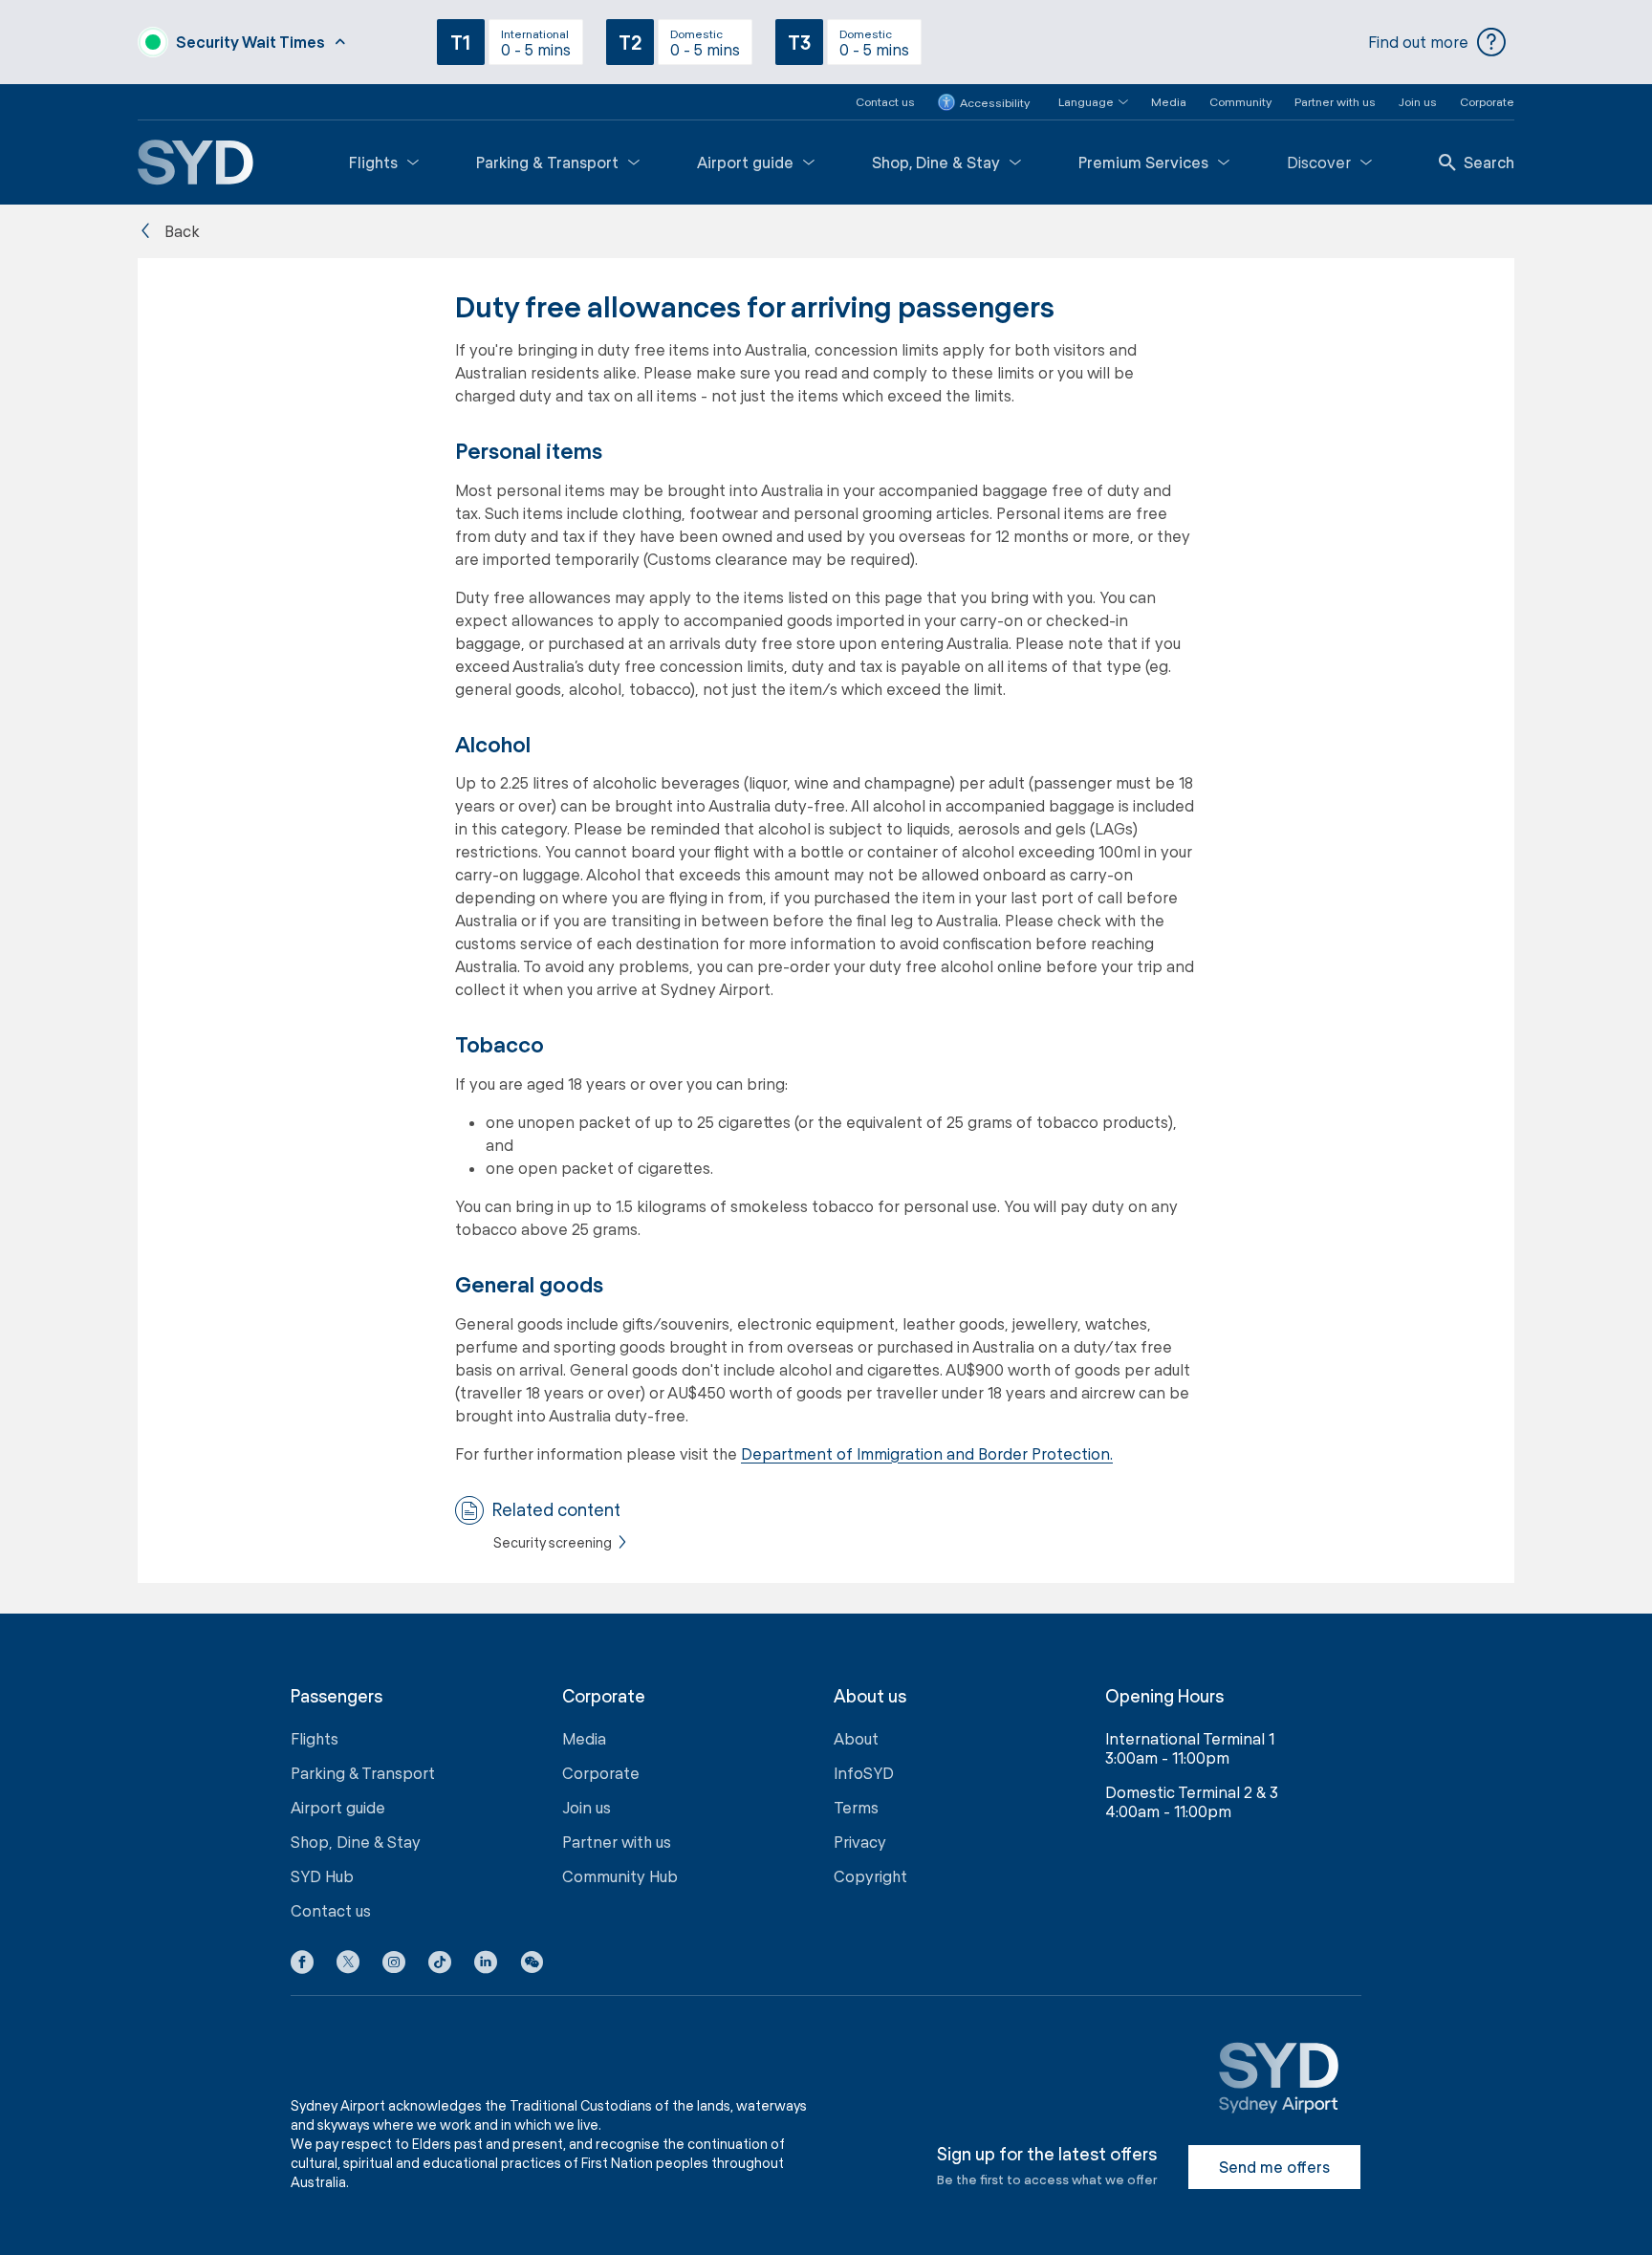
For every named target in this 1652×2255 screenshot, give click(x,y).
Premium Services (1143, 162)
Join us (1418, 101)
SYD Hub (322, 1876)
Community (1240, 101)
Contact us (885, 101)
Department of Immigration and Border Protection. (927, 1453)
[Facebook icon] (302, 1965)
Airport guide (745, 162)
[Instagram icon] (394, 1965)
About (856, 1738)
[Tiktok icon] (440, 1965)
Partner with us (1335, 101)
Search (1489, 162)
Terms (856, 1807)
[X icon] (348, 1965)
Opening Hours (1164, 1696)
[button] (1082, 102)
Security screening (553, 1542)
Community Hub (620, 1876)
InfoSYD (864, 1773)
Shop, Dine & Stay (936, 162)
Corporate (1487, 101)
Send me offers (1274, 2167)
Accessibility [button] (995, 102)
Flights (373, 162)
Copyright (870, 1876)
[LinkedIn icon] (486, 1965)
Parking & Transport (547, 162)
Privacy (860, 1842)
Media (1169, 101)
